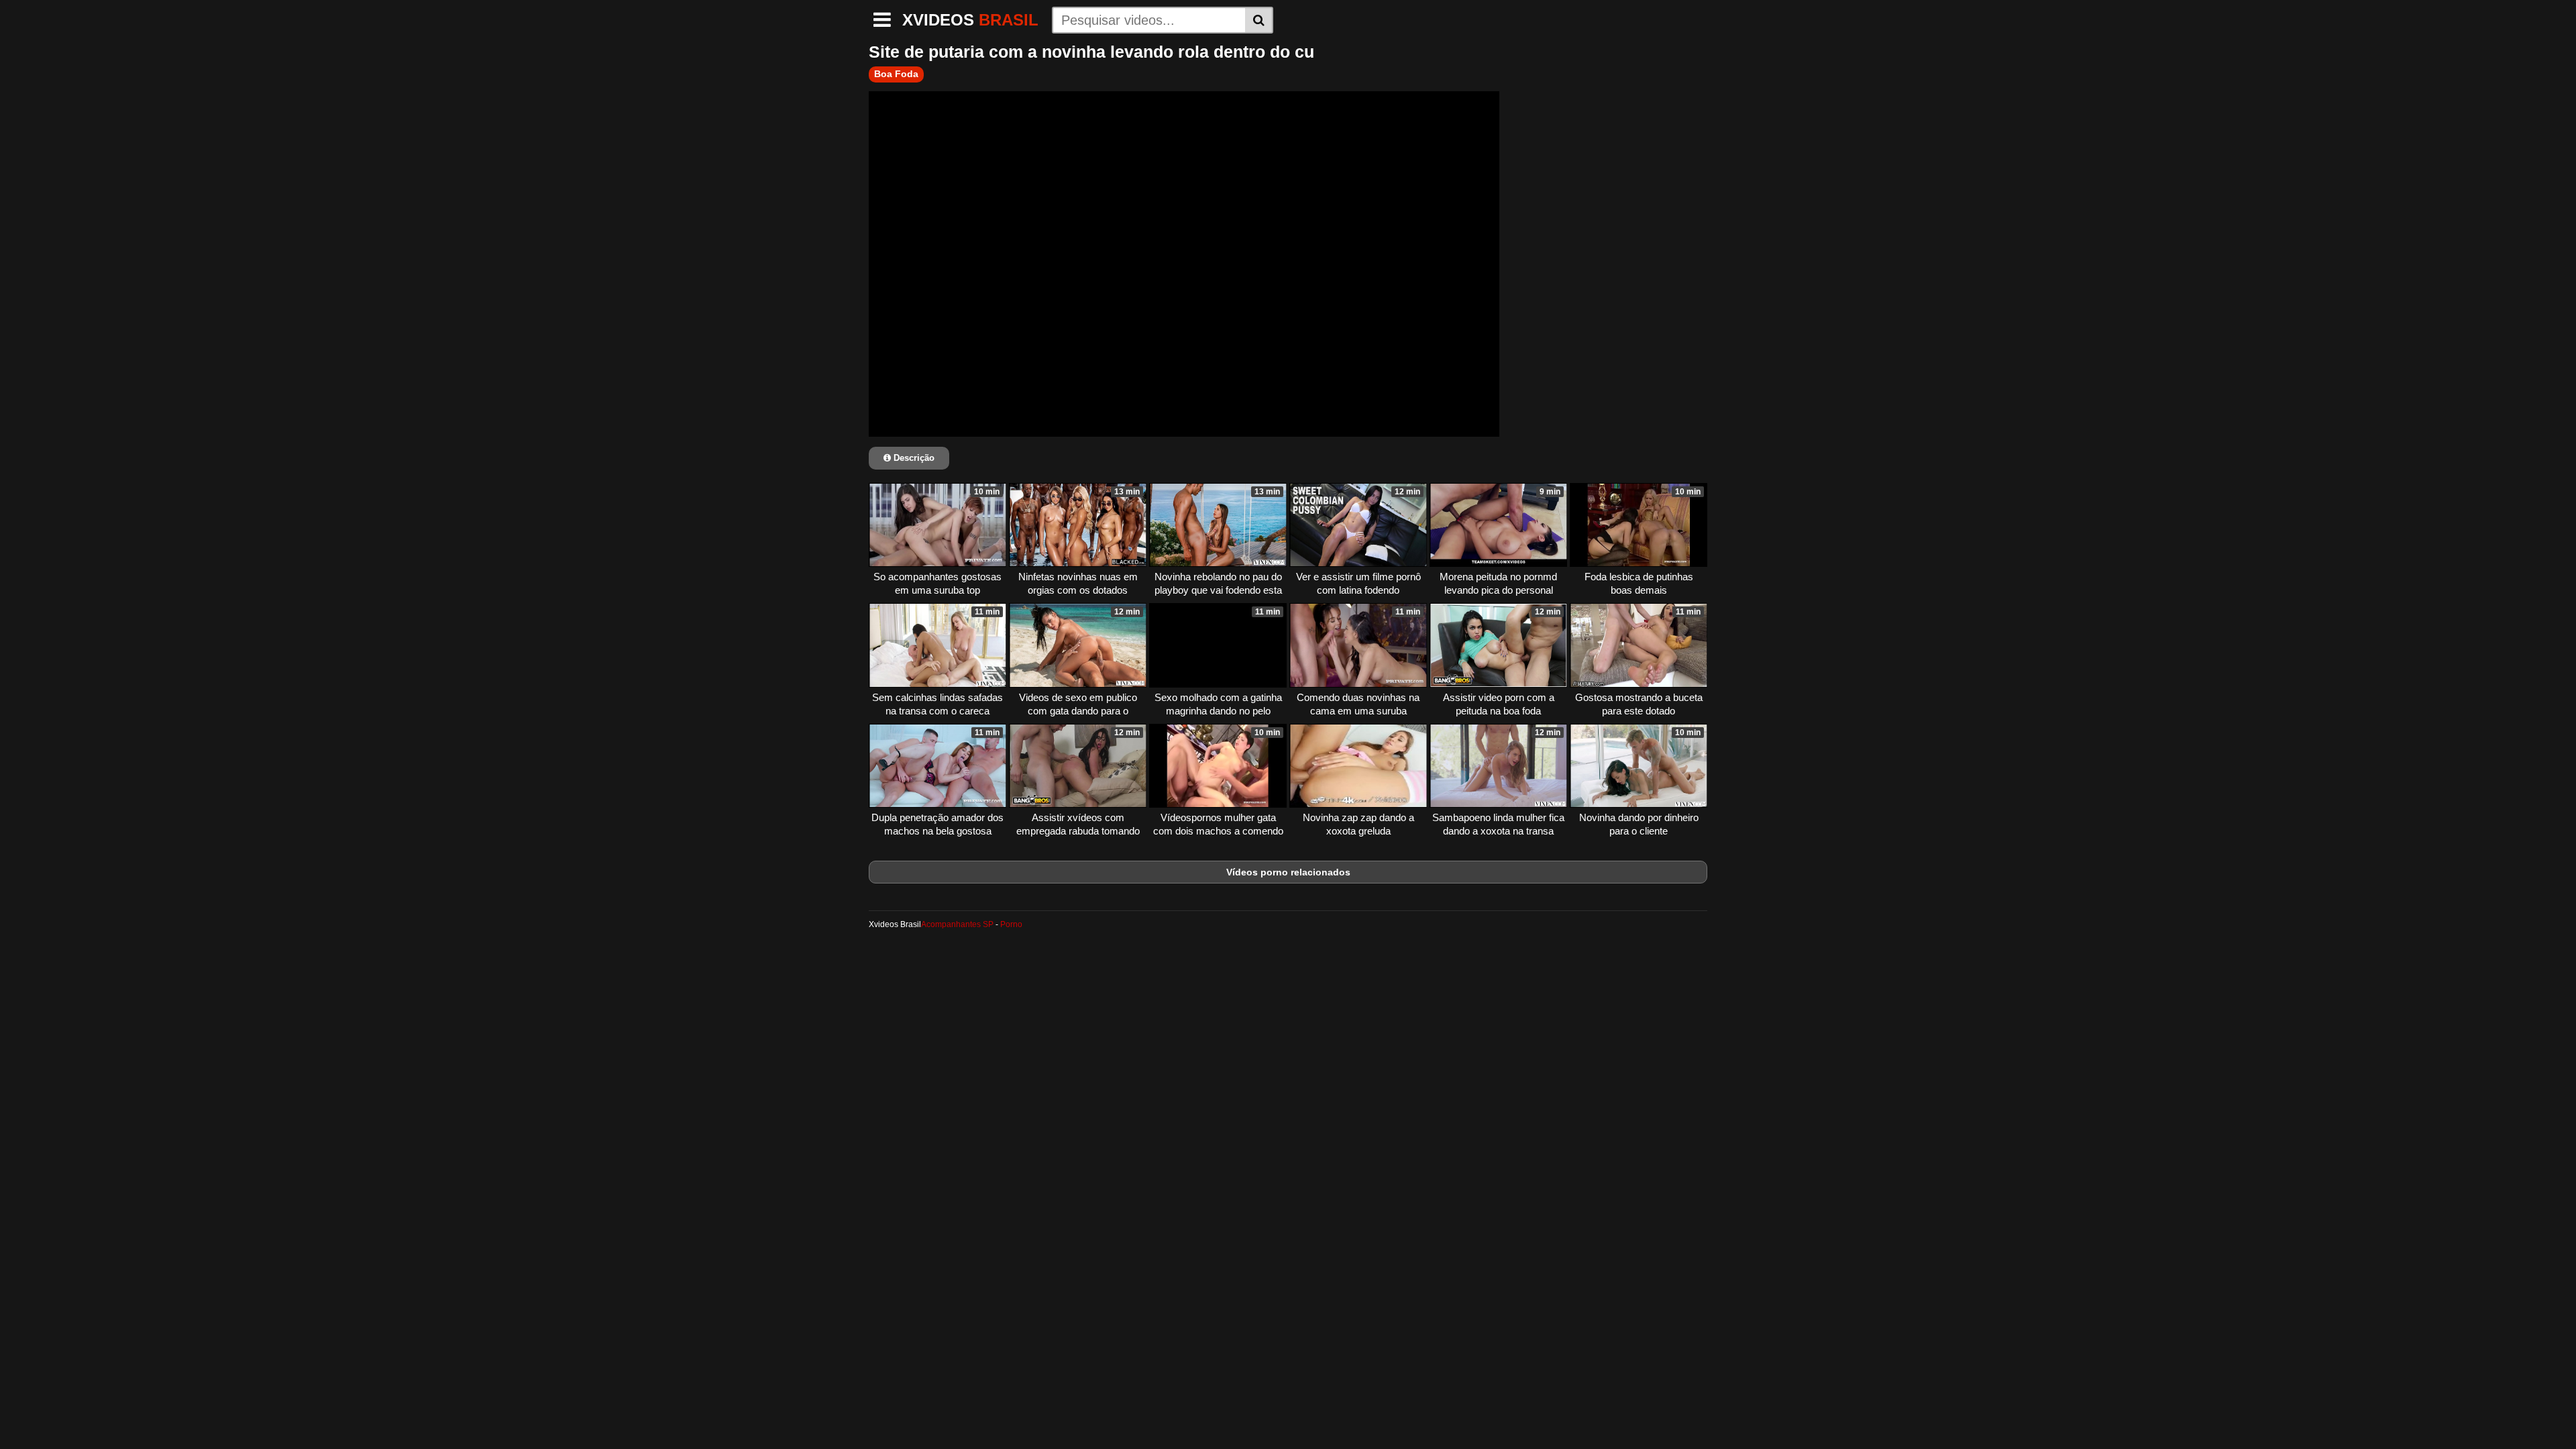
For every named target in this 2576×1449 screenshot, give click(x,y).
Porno (1011, 924)
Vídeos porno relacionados (1288, 872)
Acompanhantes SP (957, 924)
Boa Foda (896, 74)
